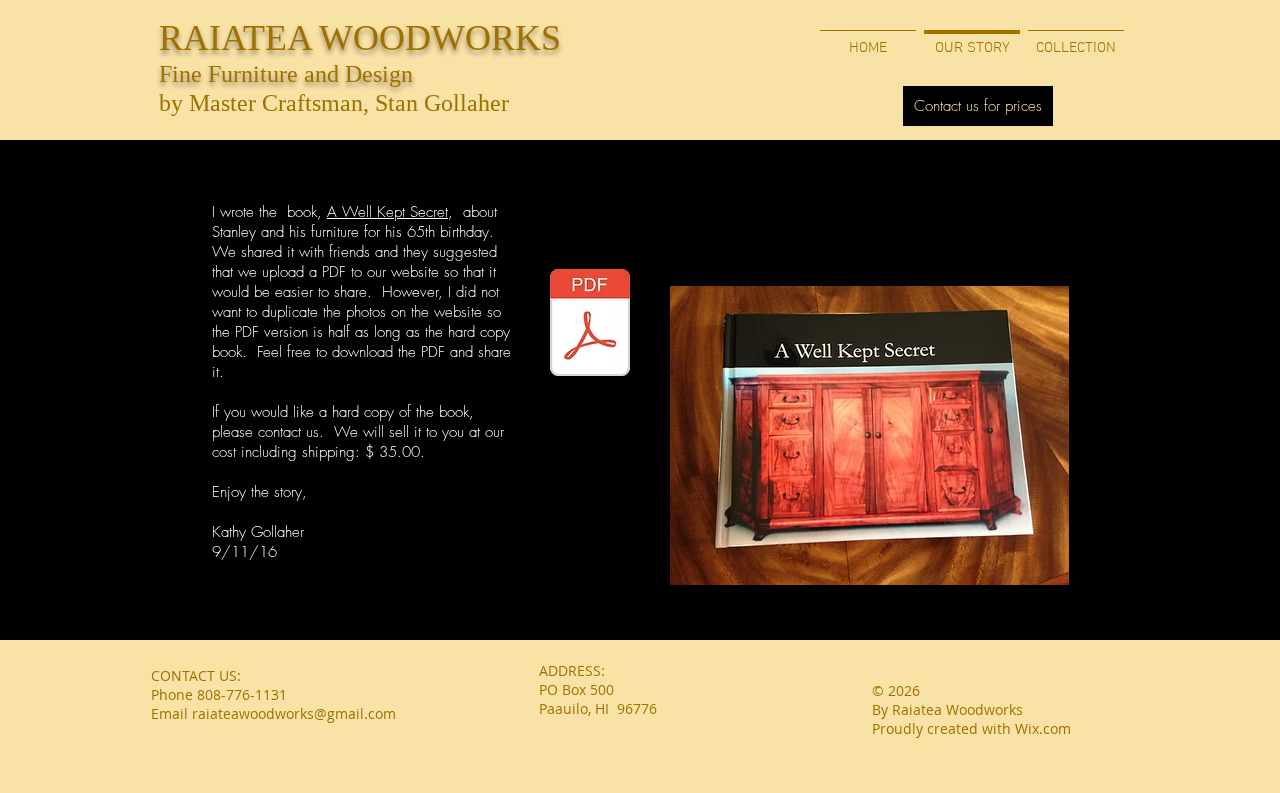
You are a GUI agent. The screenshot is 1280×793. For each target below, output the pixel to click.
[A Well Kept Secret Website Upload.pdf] (590, 325)
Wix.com (1043, 728)
